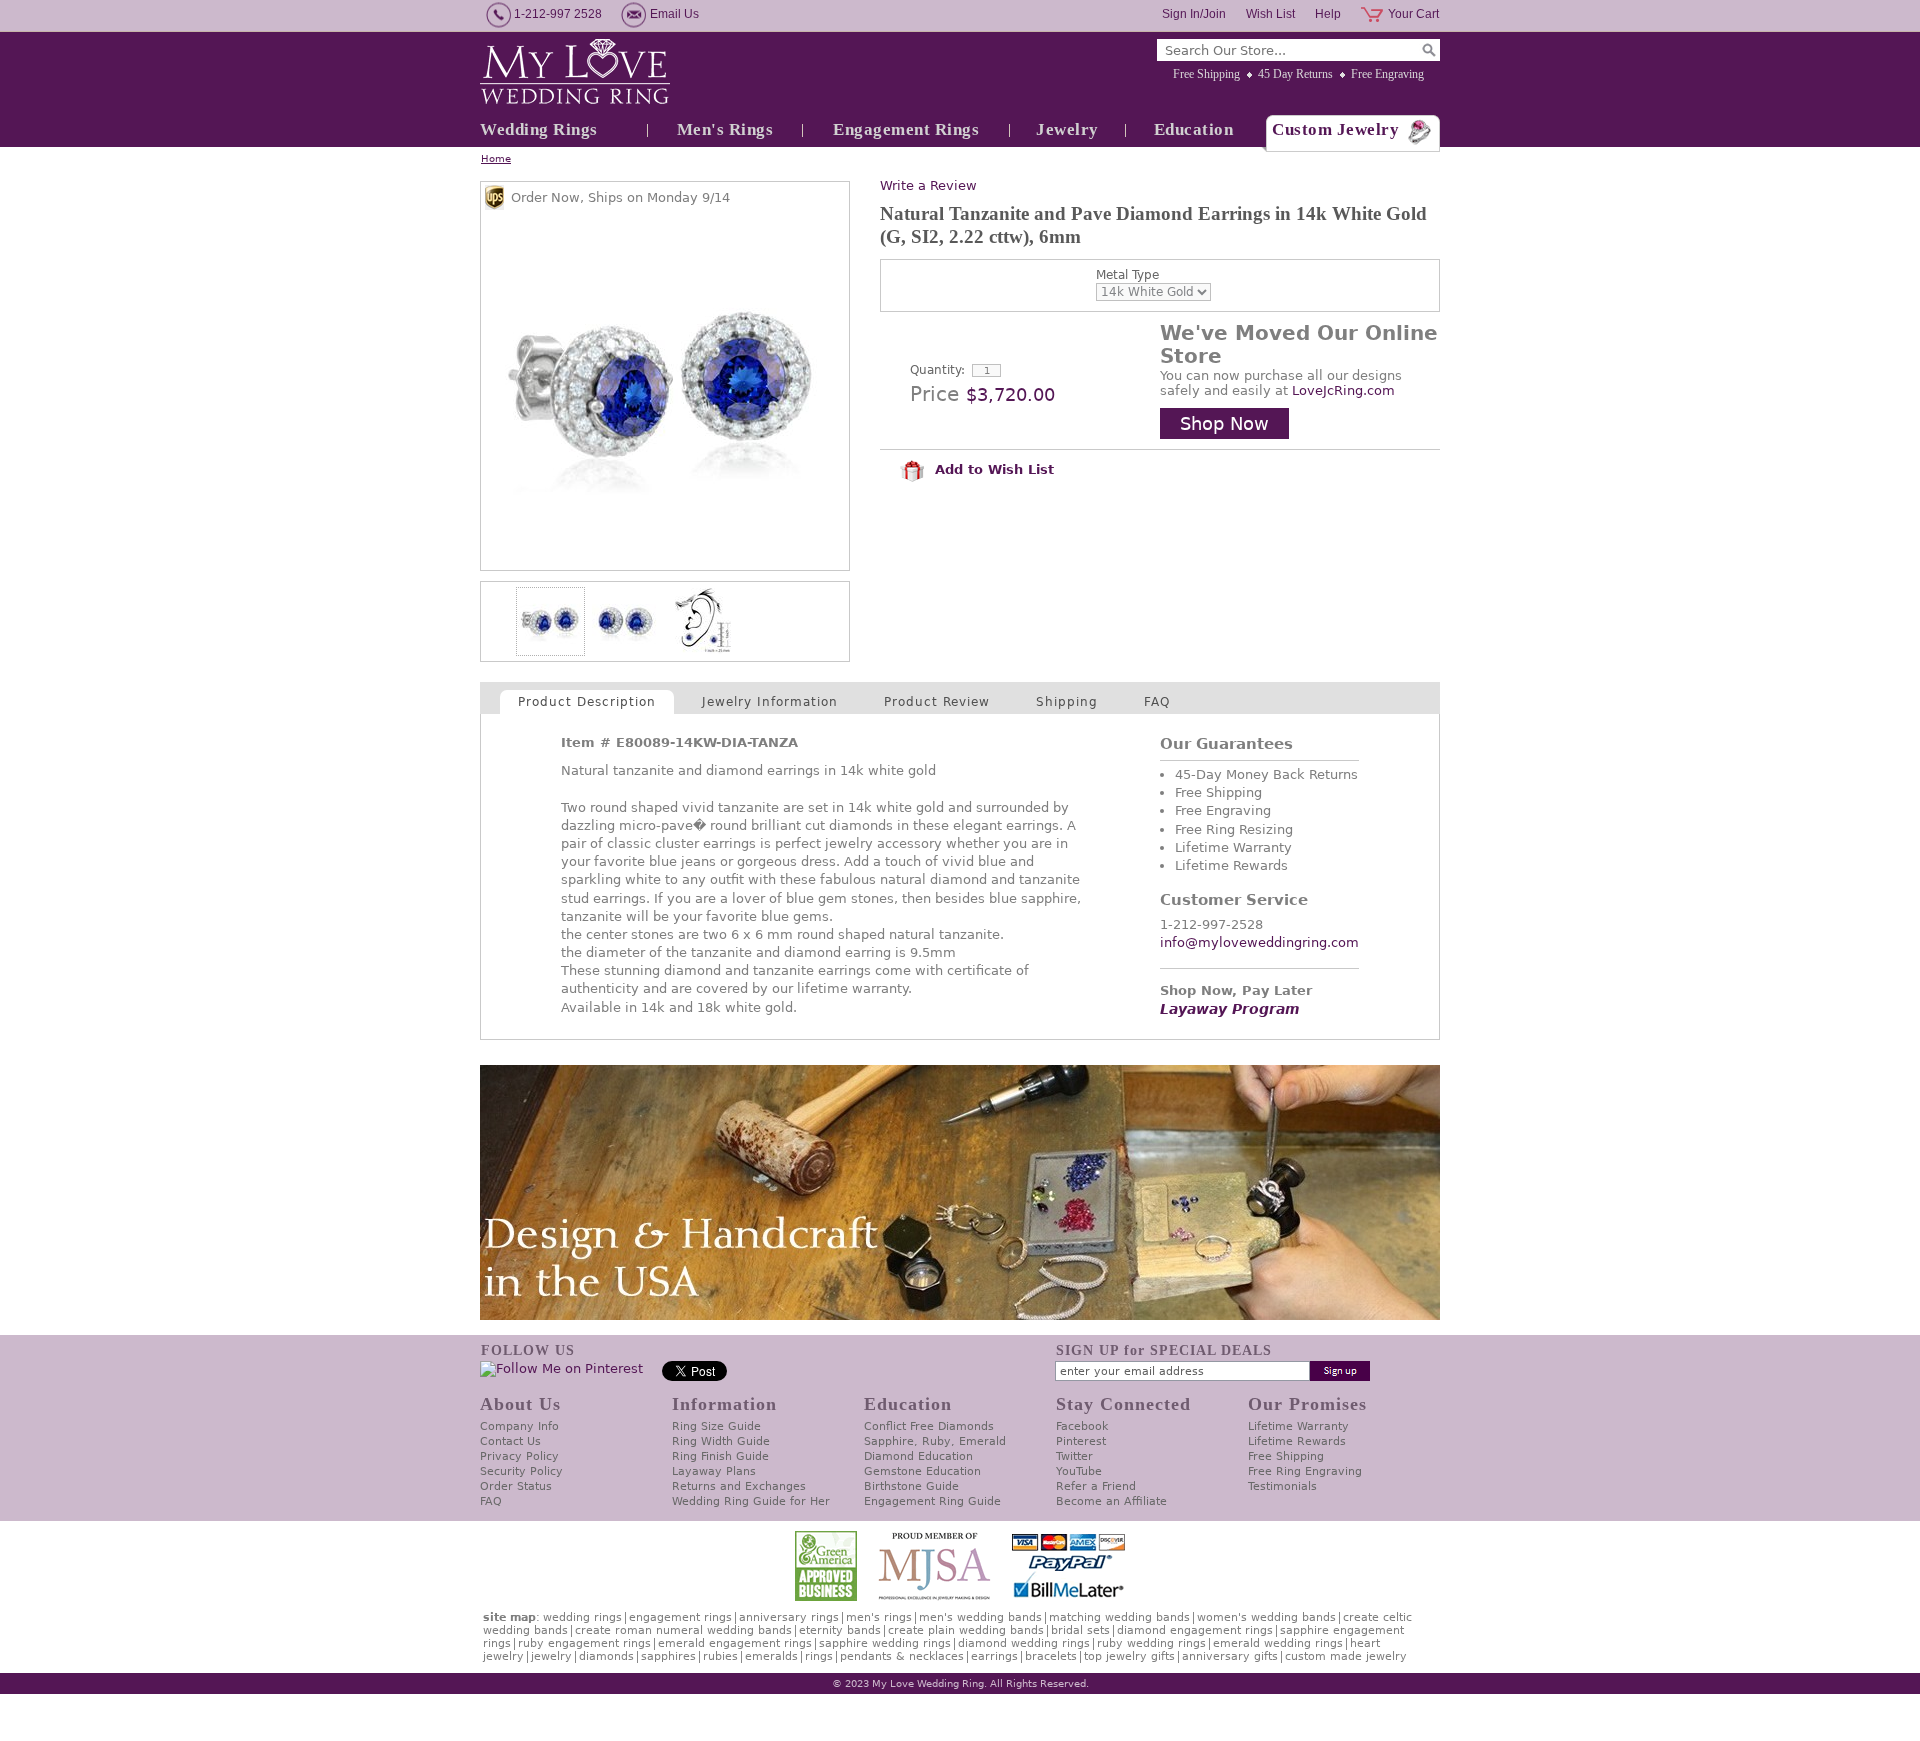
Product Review (937, 702)
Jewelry (1067, 129)
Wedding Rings (539, 129)
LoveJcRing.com (1343, 390)
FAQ (1157, 702)
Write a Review (928, 185)
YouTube (1079, 1471)
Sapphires (668, 1656)
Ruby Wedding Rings (1151, 1643)
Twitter (1074, 1456)
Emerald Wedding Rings (1278, 1643)
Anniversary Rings (789, 1617)
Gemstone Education (922, 1471)
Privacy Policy (519, 1456)
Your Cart (1413, 14)
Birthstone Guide (911, 1486)
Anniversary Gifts (1230, 1656)
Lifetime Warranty (1298, 1426)
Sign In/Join (1194, 14)
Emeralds (771, 1656)
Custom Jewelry (1335, 129)
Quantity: (937, 370)
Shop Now (1224, 423)
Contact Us (510, 1441)
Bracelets (1051, 1656)
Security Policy (521, 1471)
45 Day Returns (1295, 74)
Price (934, 394)
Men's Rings (725, 129)
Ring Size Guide (716, 1426)
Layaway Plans (714, 1471)
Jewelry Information (770, 702)
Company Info (519, 1426)
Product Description (587, 702)
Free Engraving (1387, 74)
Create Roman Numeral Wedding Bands (683, 1630)
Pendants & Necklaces (902, 1656)
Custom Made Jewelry (1346, 1656)
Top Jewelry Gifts (1129, 1656)
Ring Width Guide (721, 1441)
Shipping (1067, 702)
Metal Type (1127, 275)
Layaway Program (1230, 1009)
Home (496, 158)
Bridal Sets (1080, 1630)
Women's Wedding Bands (1266, 1617)
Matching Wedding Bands (1119, 1617)
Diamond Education (918, 1456)
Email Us (674, 14)
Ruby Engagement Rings (584, 1643)
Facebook (1082, 1426)
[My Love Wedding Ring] (575, 73)
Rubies (720, 1656)
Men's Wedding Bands (980, 1617)
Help (1328, 14)
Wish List (1270, 14)
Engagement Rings (906, 129)
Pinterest (1081, 1441)
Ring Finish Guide (720, 1456)
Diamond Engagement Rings (1195, 1630)
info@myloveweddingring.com (1259, 942)
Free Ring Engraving (1305, 1471)
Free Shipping (1206, 74)
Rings (819, 1656)
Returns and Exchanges (739, 1486)
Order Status (516, 1486)
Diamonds (606, 1656)
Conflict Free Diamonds (929, 1426)
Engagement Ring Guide (932, 1501)
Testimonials (1282, 1486)
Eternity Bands (840, 1630)
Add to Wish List (992, 469)
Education (1194, 129)
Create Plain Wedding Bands (966, 1630)
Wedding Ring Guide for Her (751, 1501)
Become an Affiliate (1111, 1501)
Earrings (994, 1656)
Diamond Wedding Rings (1024, 1643)
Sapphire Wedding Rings (885, 1643)
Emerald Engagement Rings (735, 1643)
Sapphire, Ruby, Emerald (935, 1441)
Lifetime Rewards (1297, 1441)
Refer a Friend (1096, 1486)
